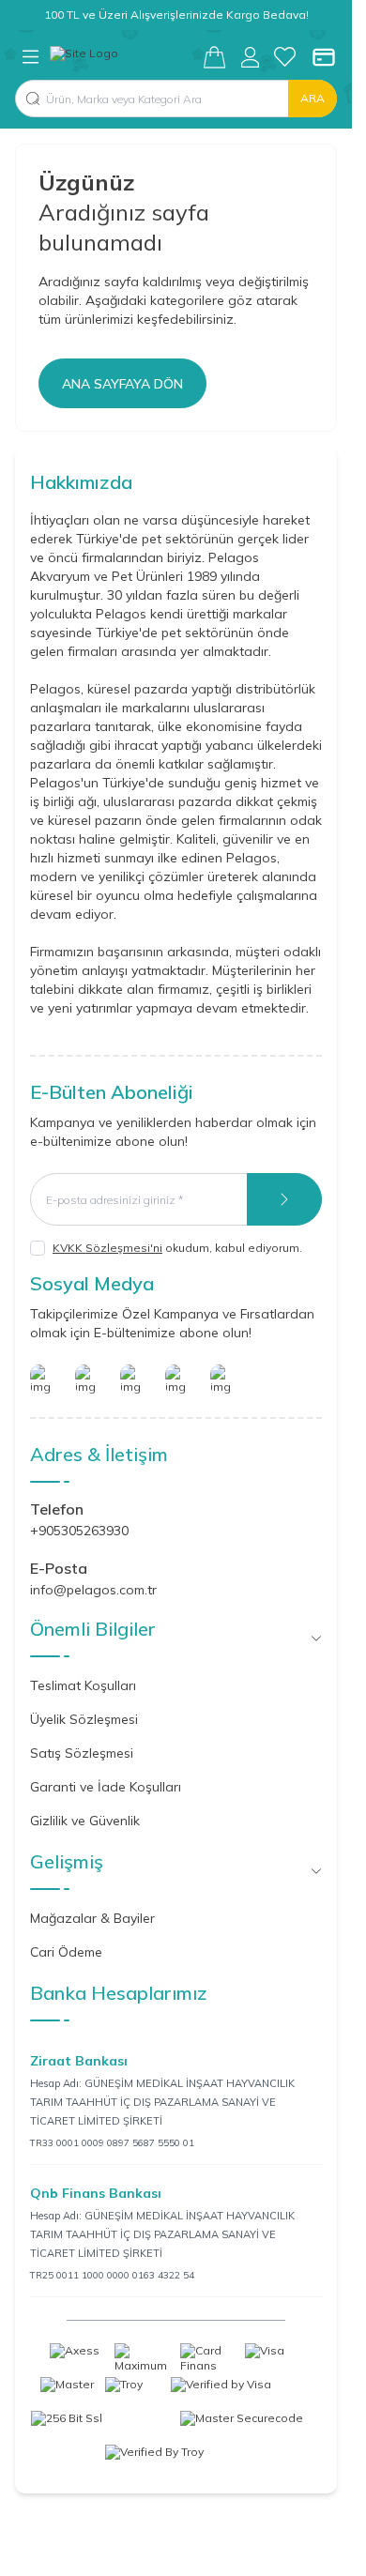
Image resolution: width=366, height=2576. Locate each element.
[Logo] (127, 57)
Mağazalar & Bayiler (92, 1918)
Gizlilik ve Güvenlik (85, 1821)
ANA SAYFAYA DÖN (122, 384)
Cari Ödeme (66, 1952)
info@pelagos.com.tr (93, 1590)
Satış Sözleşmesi (82, 1753)
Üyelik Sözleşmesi (84, 1719)
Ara (313, 98)
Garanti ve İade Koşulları (106, 1787)
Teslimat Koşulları (83, 1685)
